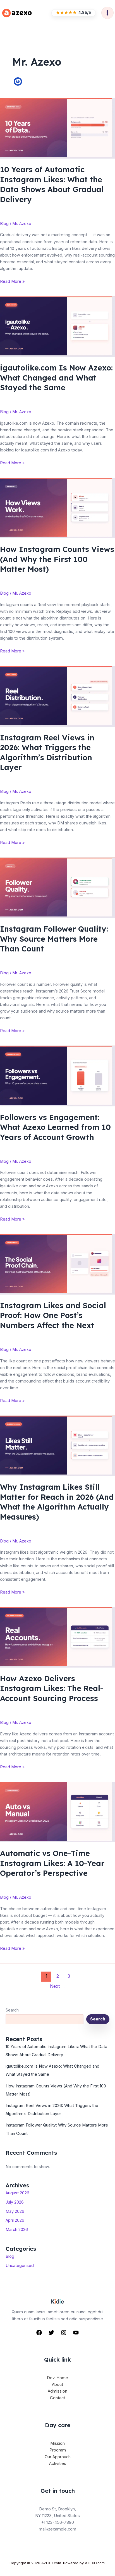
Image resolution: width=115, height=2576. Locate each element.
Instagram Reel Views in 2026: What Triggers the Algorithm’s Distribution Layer (47, 753)
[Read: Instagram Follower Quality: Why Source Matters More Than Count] (57, 888)
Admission (57, 2391)
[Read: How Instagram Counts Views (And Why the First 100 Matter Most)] (57, 508)
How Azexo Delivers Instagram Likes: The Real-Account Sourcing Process (52, 1688)
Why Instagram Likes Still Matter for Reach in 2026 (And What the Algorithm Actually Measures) (57, 1502)
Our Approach (58, 2457)
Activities (58, 2463)
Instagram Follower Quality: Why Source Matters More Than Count (54, 939)
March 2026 (17, 2230)
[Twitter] (51, 2333)
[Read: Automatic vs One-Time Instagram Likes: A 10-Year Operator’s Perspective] (57, 1812)
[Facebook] (39, 2333)
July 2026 (15, 2202)
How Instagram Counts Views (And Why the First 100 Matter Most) (57, 559)
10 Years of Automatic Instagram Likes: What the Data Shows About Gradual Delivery (52, 184)
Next (58, 1986)
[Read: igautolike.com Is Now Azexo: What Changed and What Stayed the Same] (57, 326)
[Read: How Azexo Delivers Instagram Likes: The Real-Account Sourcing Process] (57, 1637)
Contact (57, 2398)
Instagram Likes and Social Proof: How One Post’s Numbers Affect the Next (53, 1315)
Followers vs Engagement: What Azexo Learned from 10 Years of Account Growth (55, 1127)
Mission (57, 2443)
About (57, 2384)
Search (12, 2010)
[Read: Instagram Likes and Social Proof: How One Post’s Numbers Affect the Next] (57, 1264)
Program (58, 2450)
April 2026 (15, 2220)
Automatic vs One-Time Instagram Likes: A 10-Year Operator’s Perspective (52, 1863)
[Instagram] (64, 2333)
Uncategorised (20, 2266)
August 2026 (17, 2193)
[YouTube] (76, 2333)
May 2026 (15, 2211)
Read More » (12, 282)
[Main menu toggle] (107, 13)
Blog (4, 224)
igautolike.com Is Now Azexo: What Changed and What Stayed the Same (56, 378)
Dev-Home (57, 2378)
